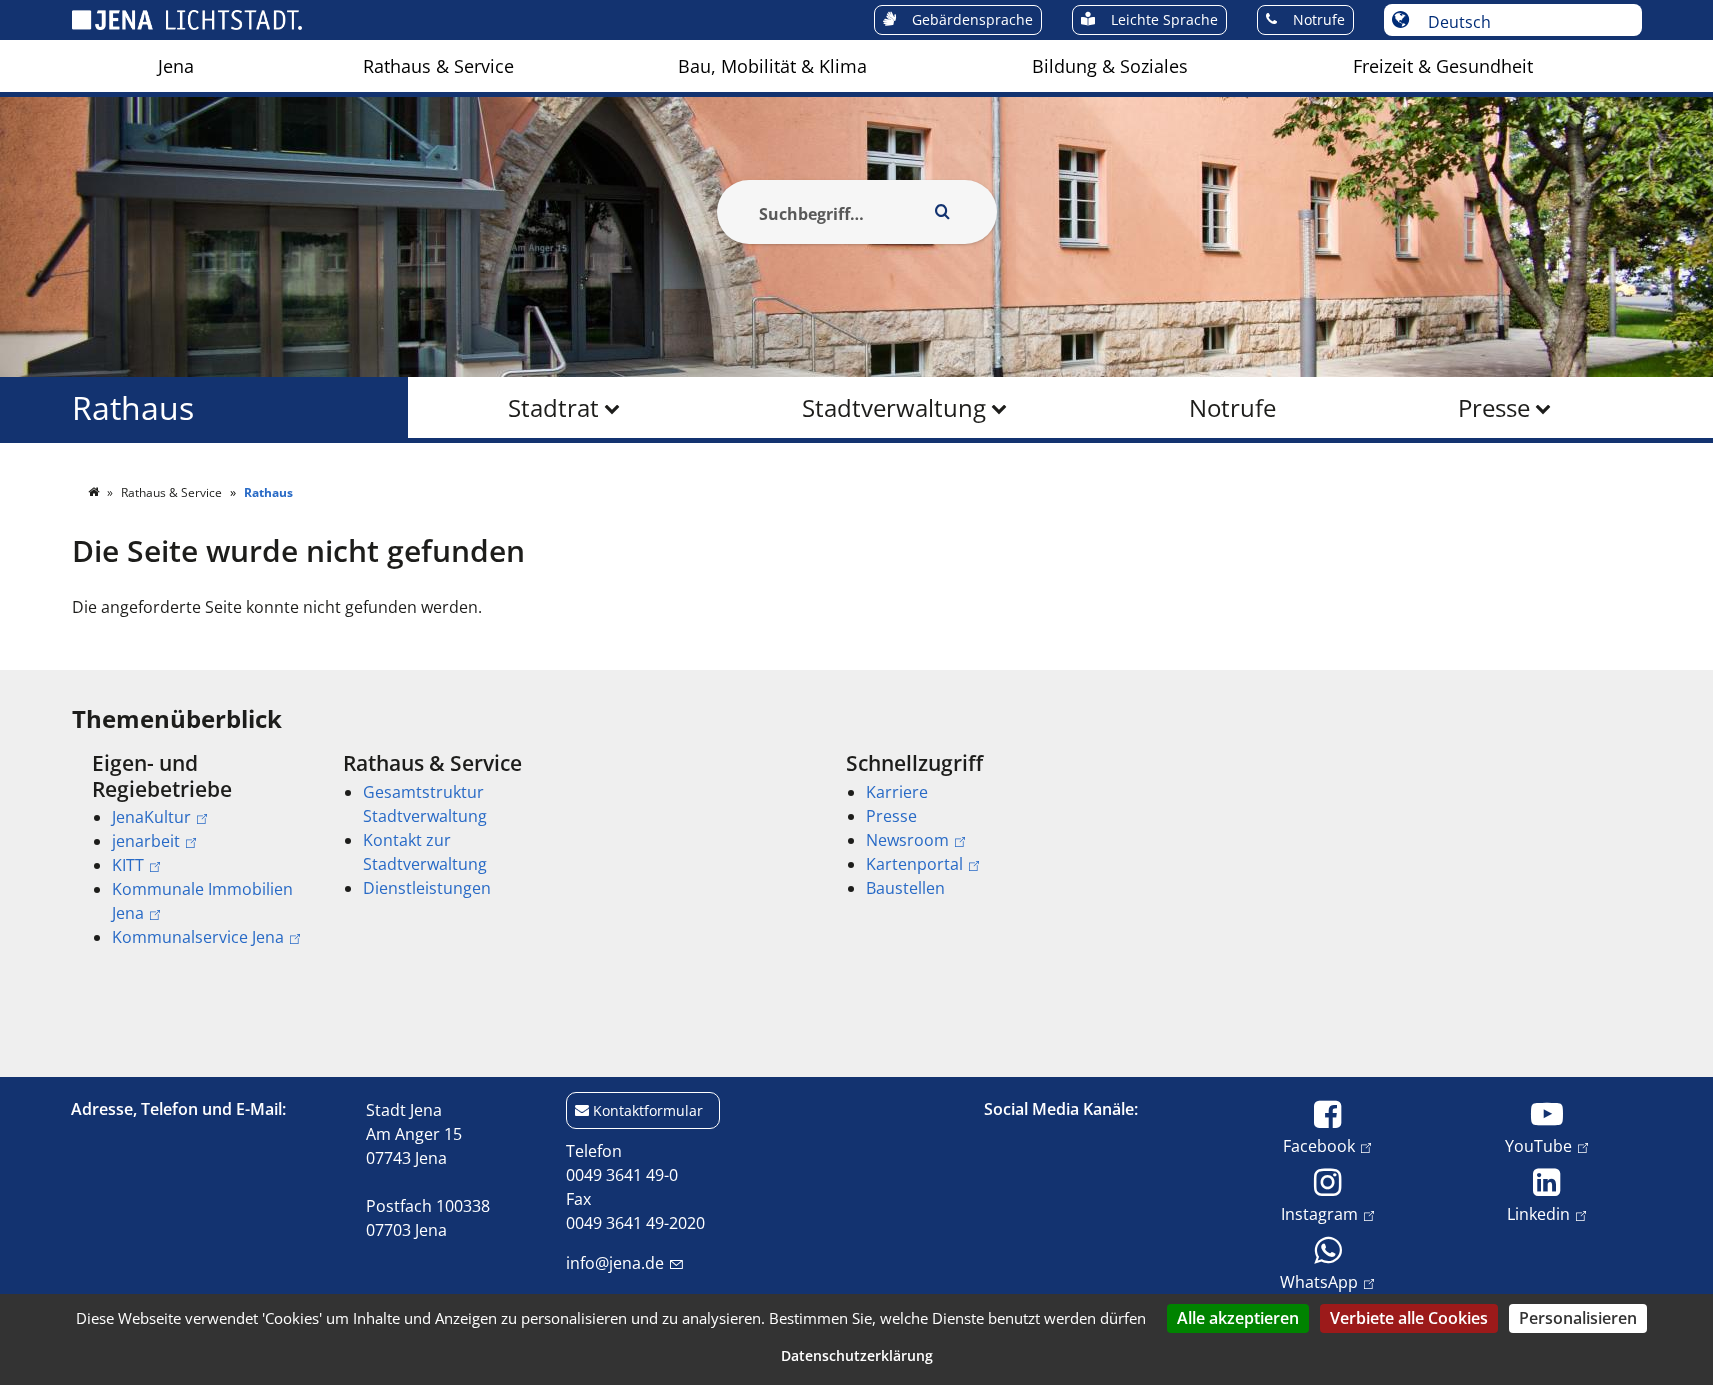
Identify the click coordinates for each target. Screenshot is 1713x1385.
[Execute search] (943, 212)
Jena (176, 66)
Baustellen (905, 888)
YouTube (1538, 1145)
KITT (128, 865)
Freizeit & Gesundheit (1443, 66)
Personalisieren (1578, 1318)
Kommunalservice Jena (198, 937)
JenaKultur (151, 817)
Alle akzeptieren (1238, 1318)
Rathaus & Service (438, 66)
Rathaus (133, 407)
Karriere (897, 792)
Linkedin (1538, 1213)
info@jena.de (615, 1263)
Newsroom (907, 840)
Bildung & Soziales (1110, 66)
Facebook (1319, 1145)
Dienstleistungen (427, 888)
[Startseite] (95, 492)
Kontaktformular (648, 1110)
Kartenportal (914, 864)
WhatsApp (1319, 1281)
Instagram (1319, 1213)
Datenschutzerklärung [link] (857, 1355)
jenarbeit (146, 841)
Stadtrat (553, 407)
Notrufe (1232, 407)
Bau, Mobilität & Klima (772, 66)
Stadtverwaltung (894, 407)
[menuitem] (176, 66)
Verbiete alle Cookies (1409, 1318)
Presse (1494, 407)
